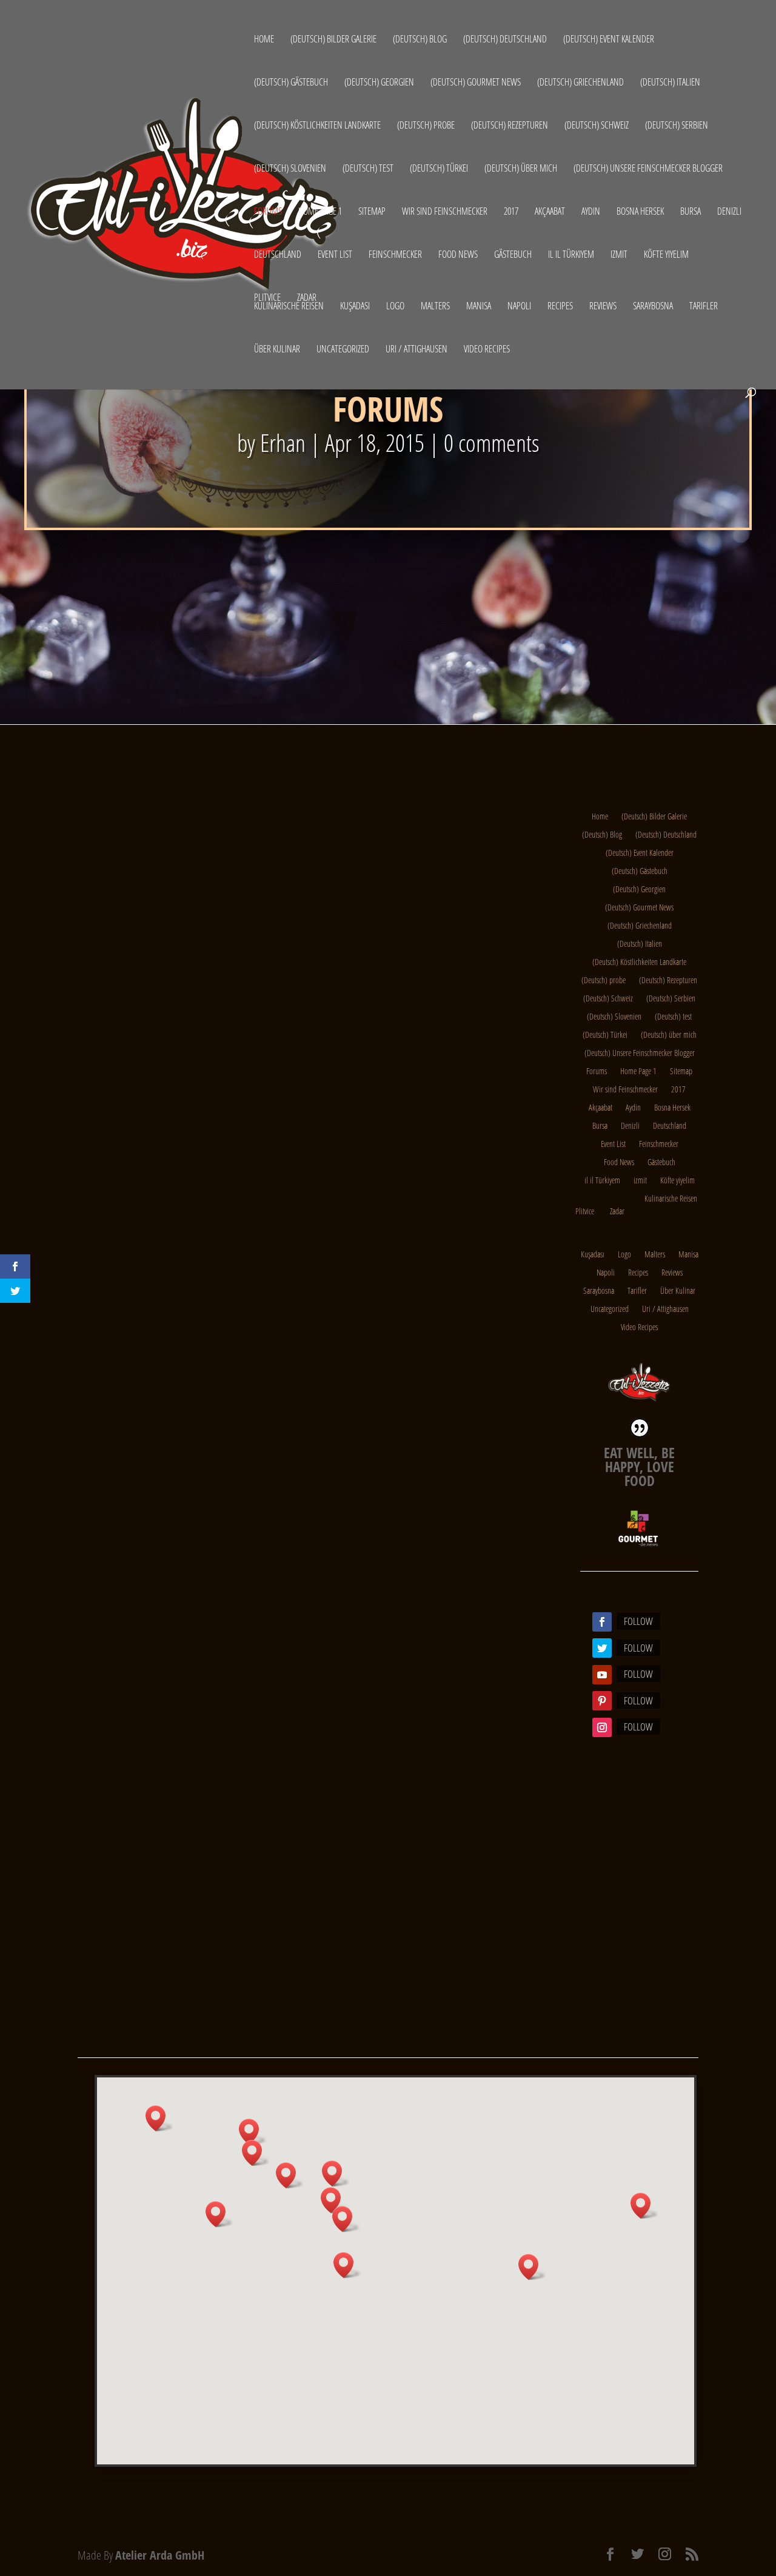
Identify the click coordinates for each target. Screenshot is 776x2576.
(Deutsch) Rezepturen (510, 126)
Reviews (603, 307)
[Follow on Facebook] (602, 1622)
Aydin (591, 212)
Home (264, 40)
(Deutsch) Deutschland (505, 40)
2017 (511, 212)
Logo (395, 307)
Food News (458, 255)
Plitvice (267, 297)
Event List (335, 255)
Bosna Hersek (640, 212)
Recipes (560, 307)
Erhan (283, 442)
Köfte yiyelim (666, 255)
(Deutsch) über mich (521, 169)
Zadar (307, 297)
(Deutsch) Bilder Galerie (333, 40)
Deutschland (278, 255)
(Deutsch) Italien (670, 83)
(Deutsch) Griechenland (580, 83)
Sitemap (372, 212)
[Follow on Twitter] (602, 1648)
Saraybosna (653, 307)
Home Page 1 (320, 212)
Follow (638, 1621)
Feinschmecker (395, 255)
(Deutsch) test (368, 169)
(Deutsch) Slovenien (290, 169)
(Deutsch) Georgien (379, 83)
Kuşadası (355, 307)
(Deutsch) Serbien (677, 126)
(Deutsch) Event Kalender (609, 40)
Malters (435, 307)
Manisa (479, 307)
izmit (619, 255)
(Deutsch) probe (426, 126)
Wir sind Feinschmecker (445, 212)
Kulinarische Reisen (289, 307)
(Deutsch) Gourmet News (476, 83)
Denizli (729, 212)
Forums (268, 212)
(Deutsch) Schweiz (597, 126)
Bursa (691, 212)
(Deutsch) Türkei (439, 169)
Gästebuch (513, 255)
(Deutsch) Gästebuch (291, 83)
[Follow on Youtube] (602, 1675)
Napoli (519, 307)
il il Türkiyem (571, 255)
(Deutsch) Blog (420, 40)
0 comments (492, 442)
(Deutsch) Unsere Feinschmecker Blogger (648, 169)
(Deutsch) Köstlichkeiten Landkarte (317, 126)
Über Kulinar (277, 350)
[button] (532, 2267)
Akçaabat (550, 212)
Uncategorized (343, 350)
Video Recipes (487, 350)
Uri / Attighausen (416, 350)
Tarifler (704, 307)
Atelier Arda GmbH (160, 2555)
